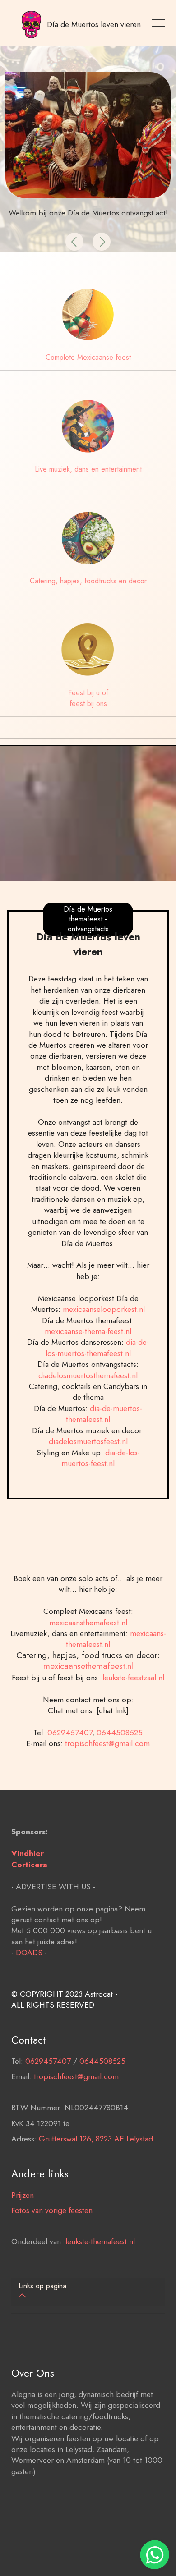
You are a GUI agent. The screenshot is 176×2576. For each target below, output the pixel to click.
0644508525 (120, 1733)
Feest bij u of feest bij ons (88, 698)
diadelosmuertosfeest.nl (88, 1441)
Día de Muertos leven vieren (94, 24)
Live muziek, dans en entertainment (88, 469)
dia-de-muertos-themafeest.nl (104, 1414)
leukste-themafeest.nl (100, 2241)
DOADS (29, 1953)
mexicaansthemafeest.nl (88, 1623)
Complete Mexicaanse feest (88, 357)
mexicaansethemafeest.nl (88, 1666)
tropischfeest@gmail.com (107, 1743)
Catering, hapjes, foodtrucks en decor (88, 581)
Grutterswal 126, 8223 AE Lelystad (96, 2139)
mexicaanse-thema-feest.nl (88, 1331)
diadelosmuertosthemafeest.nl (88, 1375)
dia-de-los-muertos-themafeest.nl (97, 1348)
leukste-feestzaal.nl (133, 1678)
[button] (74, 242)
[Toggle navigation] (160, 23)
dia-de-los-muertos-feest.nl (101, 1458)
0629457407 (70, 1733)
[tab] (88, 2292)
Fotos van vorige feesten (52, 2210)
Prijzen (23, 2195)
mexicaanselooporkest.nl (104, 1309)
